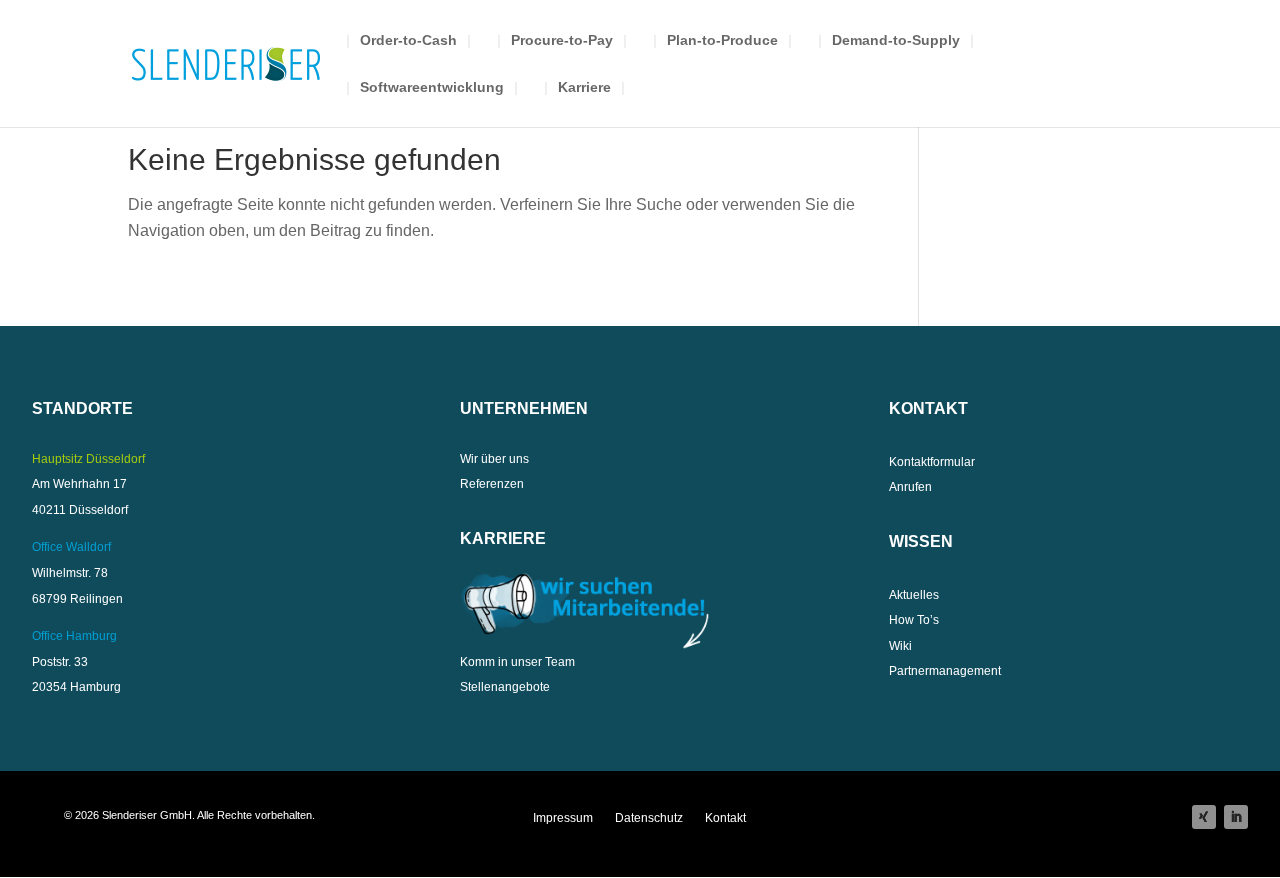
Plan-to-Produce (722, 40)
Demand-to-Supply (896, 40)
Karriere (584, 87)
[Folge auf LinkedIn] (1236, 817)
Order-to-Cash (408, 40)
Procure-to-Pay (562, 40)
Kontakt (725, 818)
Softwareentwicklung (432, 87)
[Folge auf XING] (1204, 817)
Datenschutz (649, 818)
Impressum (563, 818)
